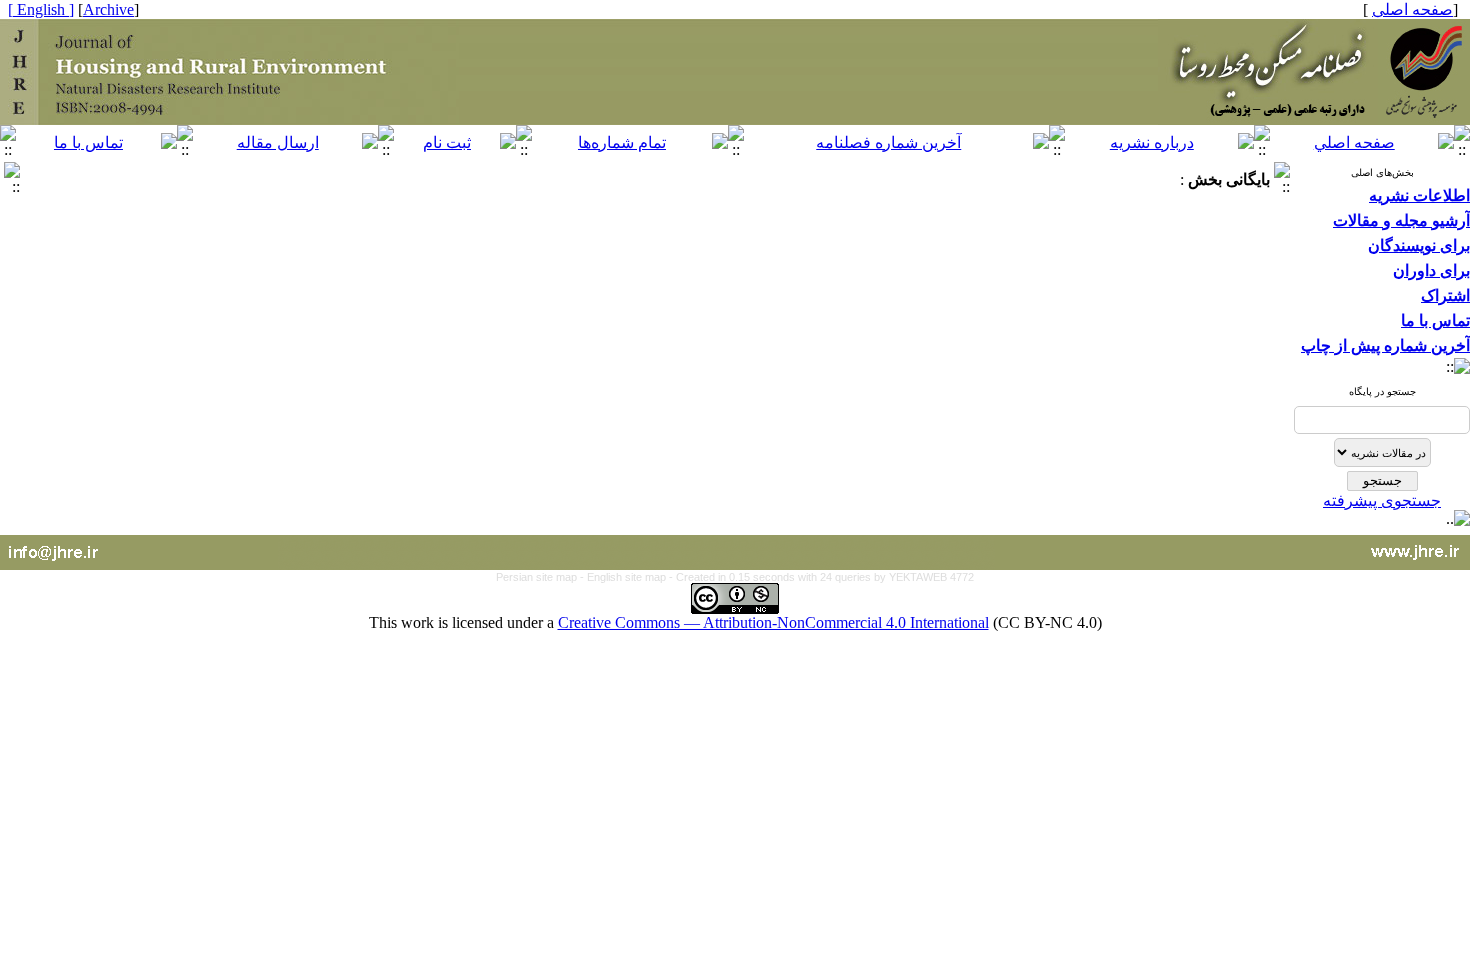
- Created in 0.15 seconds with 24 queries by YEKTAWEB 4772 (821, 577)
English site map (628, 577)
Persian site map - (541, 577)
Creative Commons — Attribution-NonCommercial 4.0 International (773, 622)
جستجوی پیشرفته (1382, 500)
